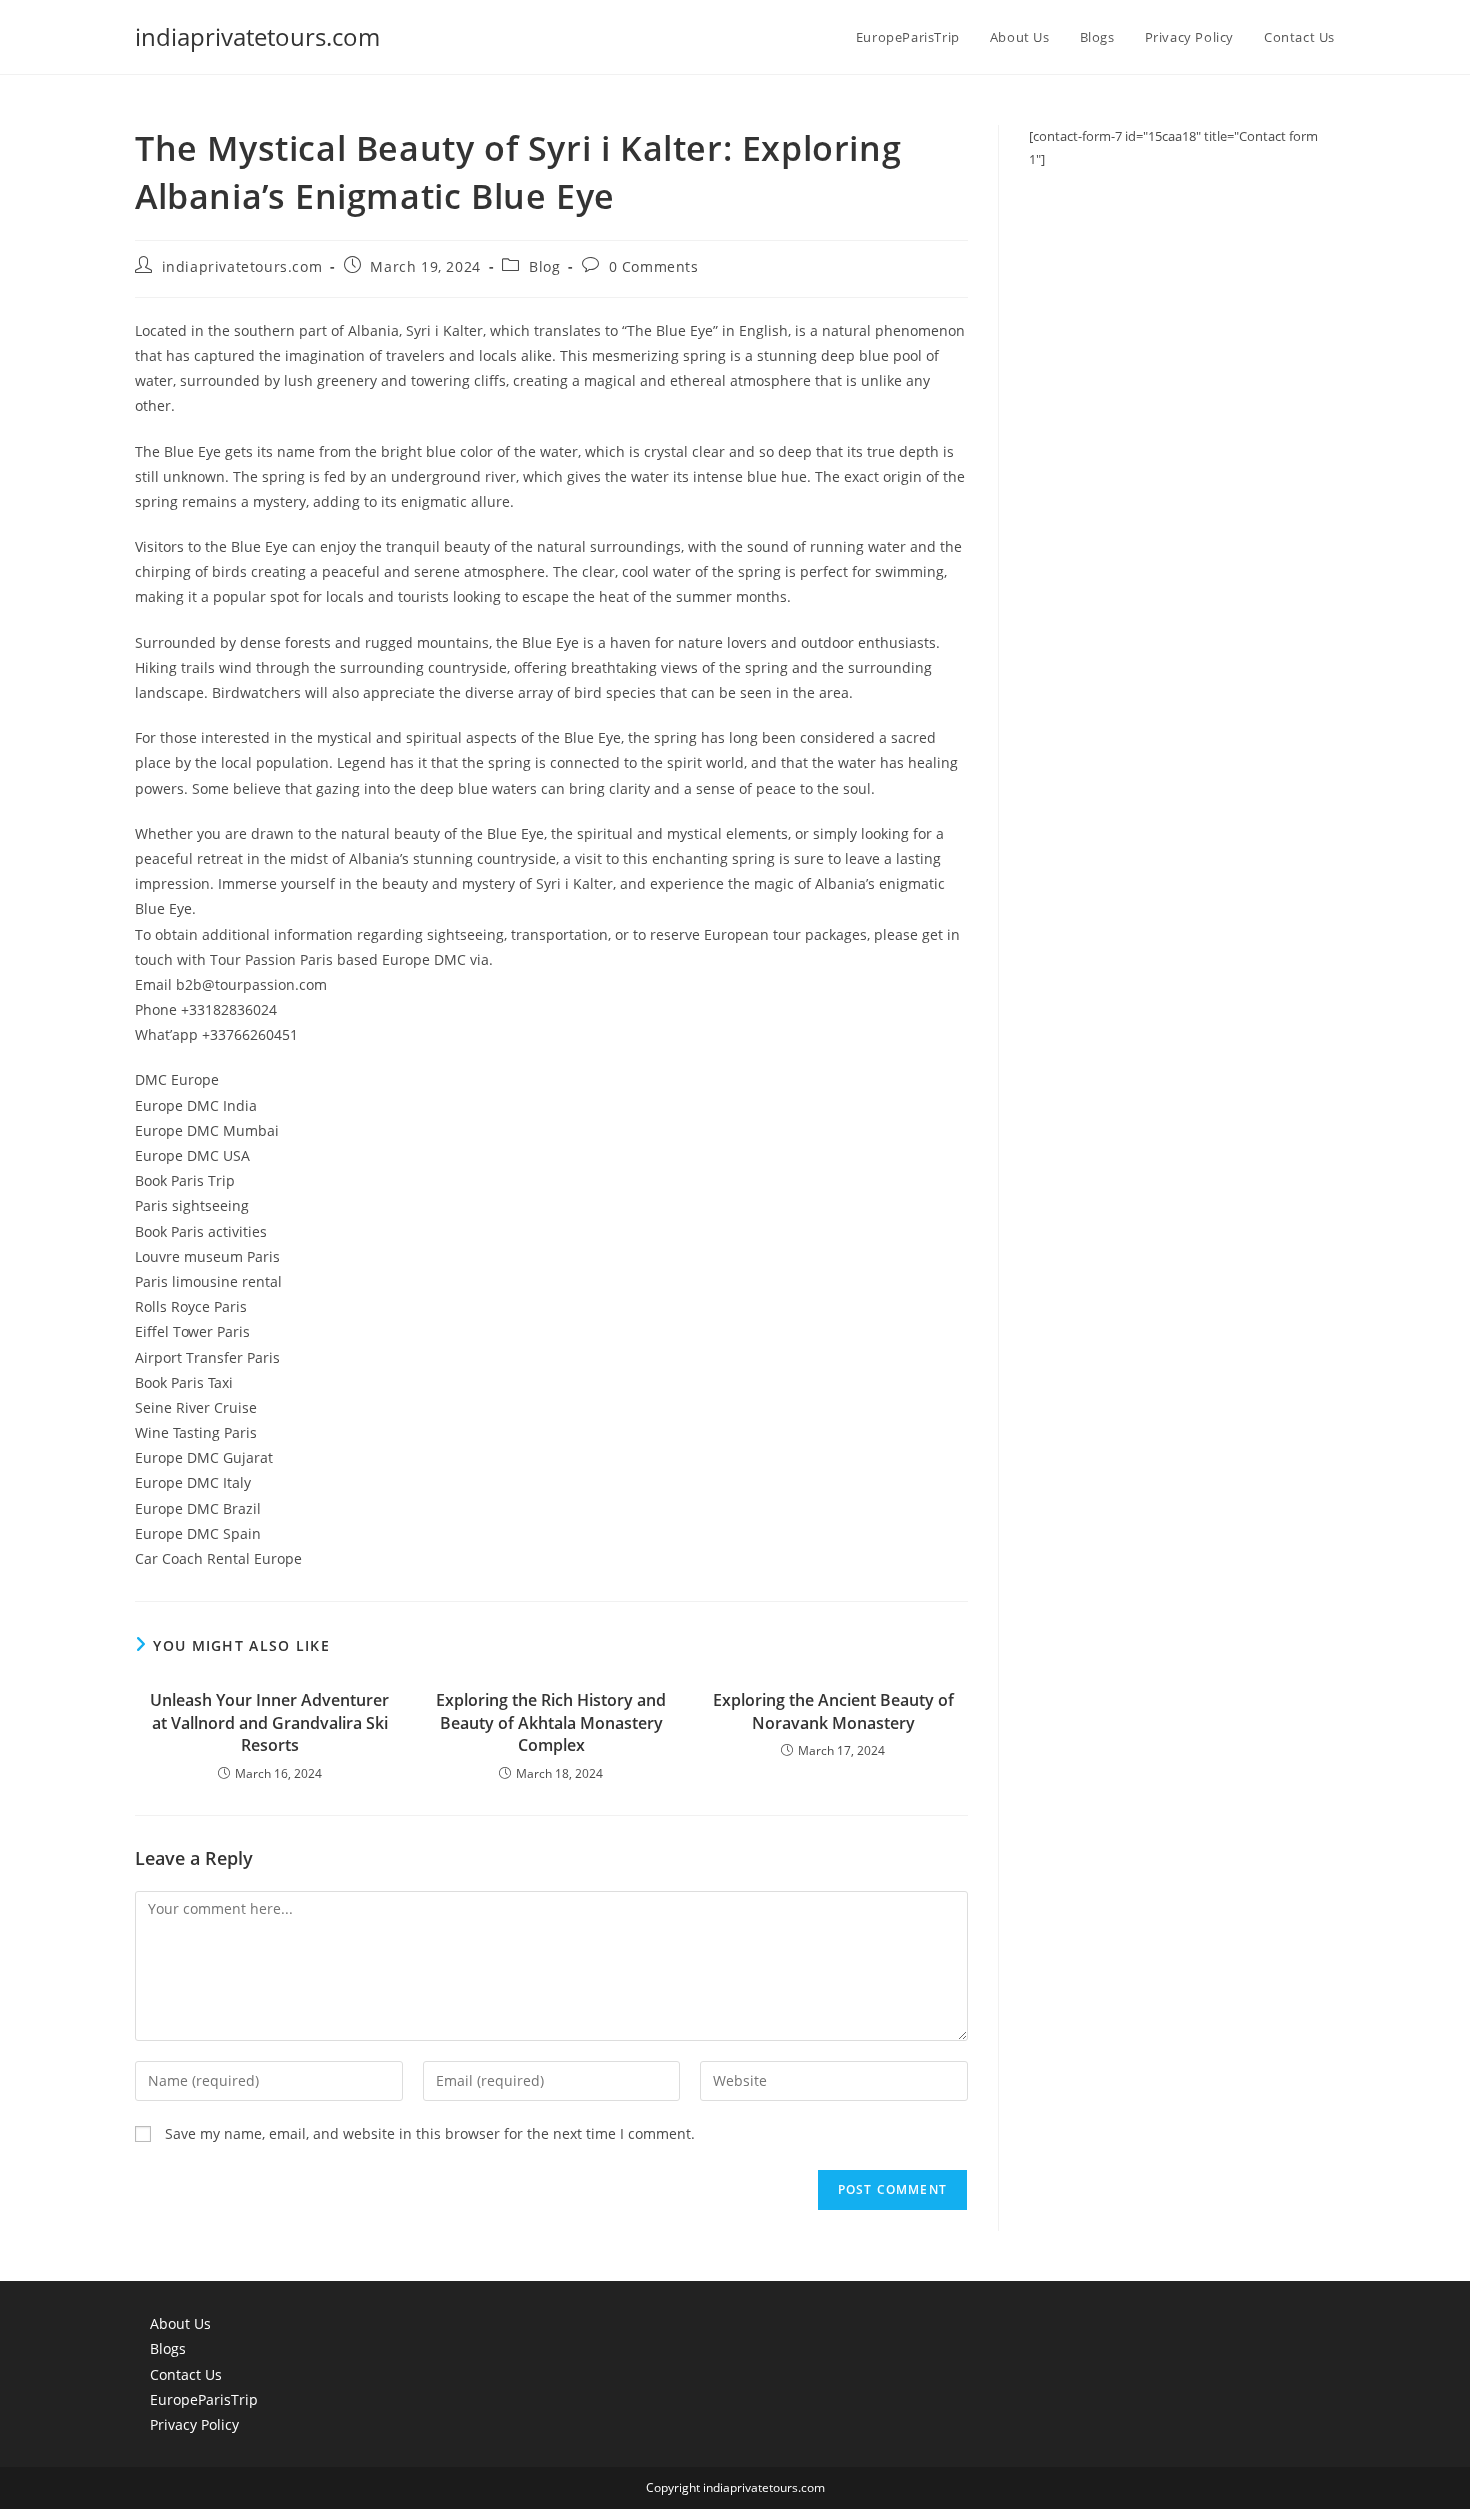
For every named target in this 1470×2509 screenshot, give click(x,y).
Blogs (168, 2348)
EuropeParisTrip (204, 2399)
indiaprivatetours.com (257, 36)
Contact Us (186, 2374)
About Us (180, 2323)
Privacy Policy (194, 2424)
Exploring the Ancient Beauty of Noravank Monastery (833, 1711)
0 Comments (654, 266)
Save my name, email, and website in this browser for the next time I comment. (430, 2133)
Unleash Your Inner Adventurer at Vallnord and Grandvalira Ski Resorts (269, 1722)
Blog (544, 266)
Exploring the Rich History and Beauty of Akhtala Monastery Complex (551, 1722)
